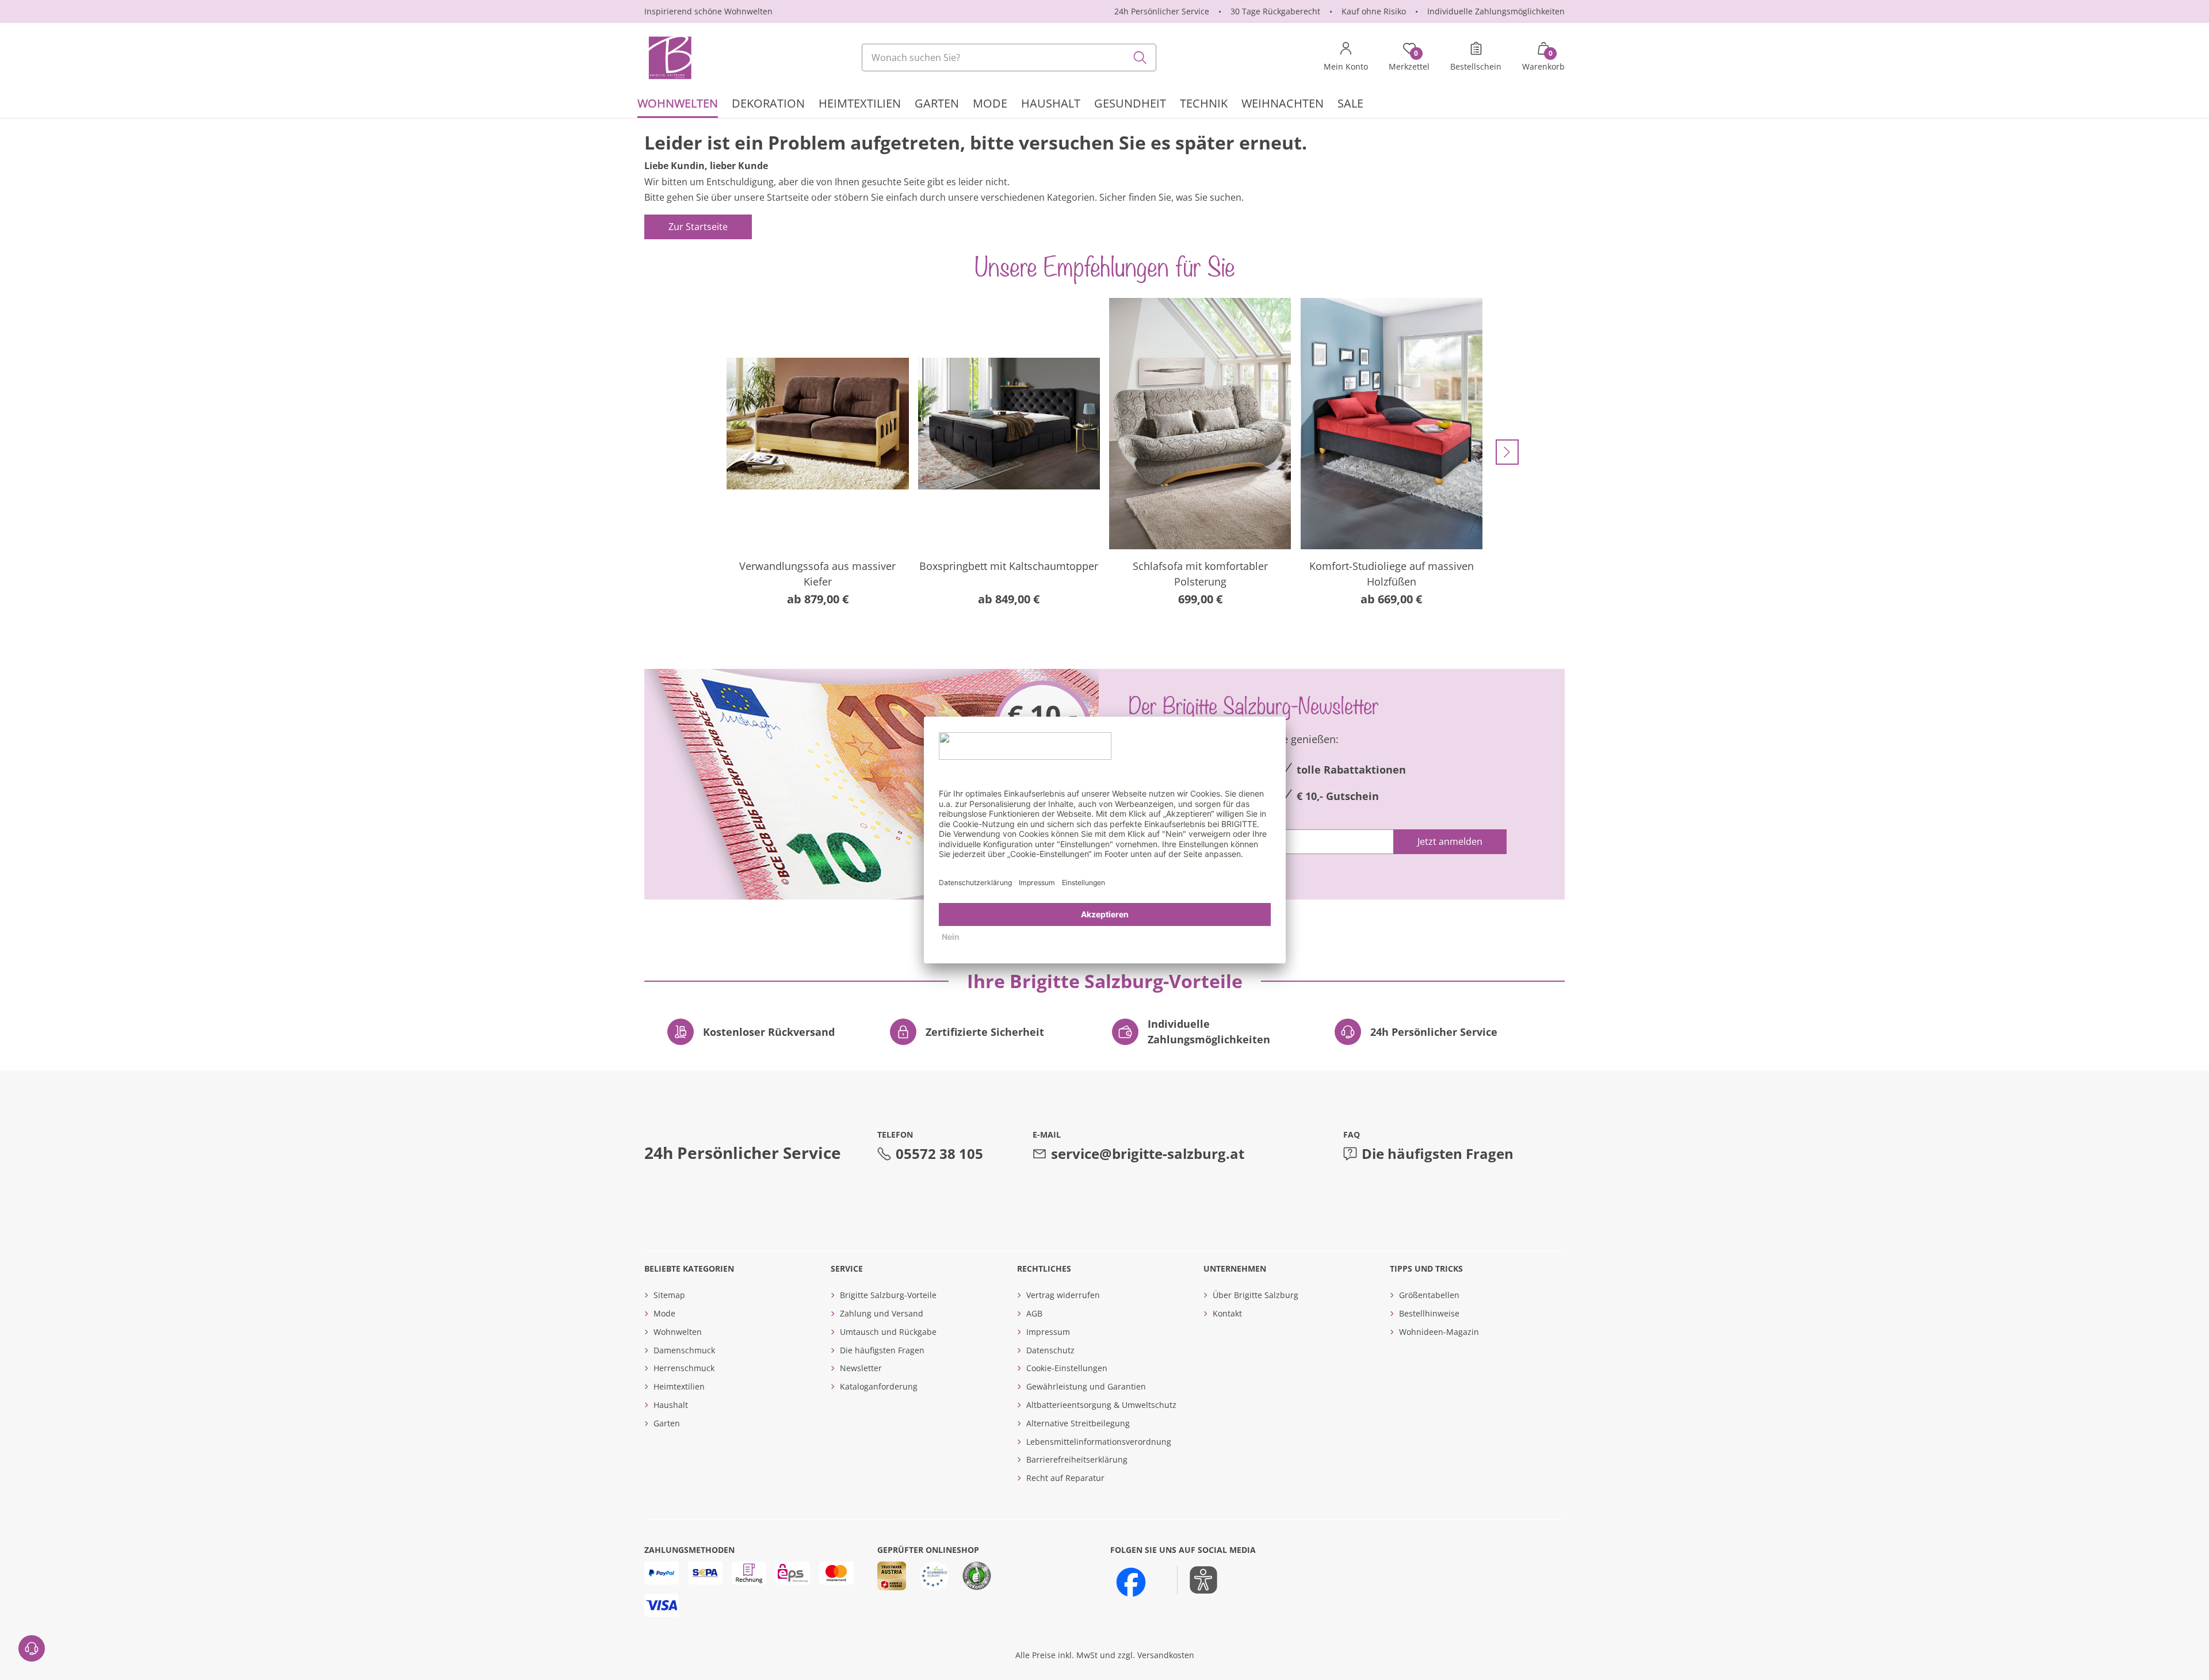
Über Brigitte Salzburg (1256, 1295)
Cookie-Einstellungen (1067, 1368)
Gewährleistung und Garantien (1086, 1386)
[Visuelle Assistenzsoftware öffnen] (1197, 1580)
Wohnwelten (678, 1332)
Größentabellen (1429, 1295)
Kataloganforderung (879, 1386)
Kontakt (1227, 1313)
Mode (664, 1313)
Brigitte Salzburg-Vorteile (888, 1295)
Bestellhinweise (1429, 1313)
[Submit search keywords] (1140, 58)
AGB (1034, 1313)
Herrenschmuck (684, 1368)
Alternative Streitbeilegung (1078, 1423)
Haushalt (671, 1405)
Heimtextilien (679, 1386)
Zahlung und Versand (882, 1313)
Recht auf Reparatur (1065, 1478)
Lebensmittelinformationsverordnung (1099, 1442)
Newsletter (861, 1368)
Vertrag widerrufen (1063, 1295)
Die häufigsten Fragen (1438, 1153)
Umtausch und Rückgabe (888, 1332)
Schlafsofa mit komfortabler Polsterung (1200, 574)
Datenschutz (1050, 1350)
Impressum (1048, 1332)
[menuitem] (678, 105)
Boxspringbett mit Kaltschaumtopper (1009, 566)
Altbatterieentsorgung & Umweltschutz (1101, 1405)
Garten (667, 1423)
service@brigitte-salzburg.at (1148, 1153)
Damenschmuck (684, 1350)
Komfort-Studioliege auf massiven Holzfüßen (1392, 574)
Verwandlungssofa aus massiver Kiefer (817, 574)
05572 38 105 (939, 1153)
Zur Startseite (698, 227)
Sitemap (669, 1295)
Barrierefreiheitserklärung (1077, 1459)
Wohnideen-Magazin (1439, 1332)
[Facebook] (1131, 1582)
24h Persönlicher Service (1162, 11)
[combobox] (1009, 58)
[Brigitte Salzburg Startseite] (669, 58)
